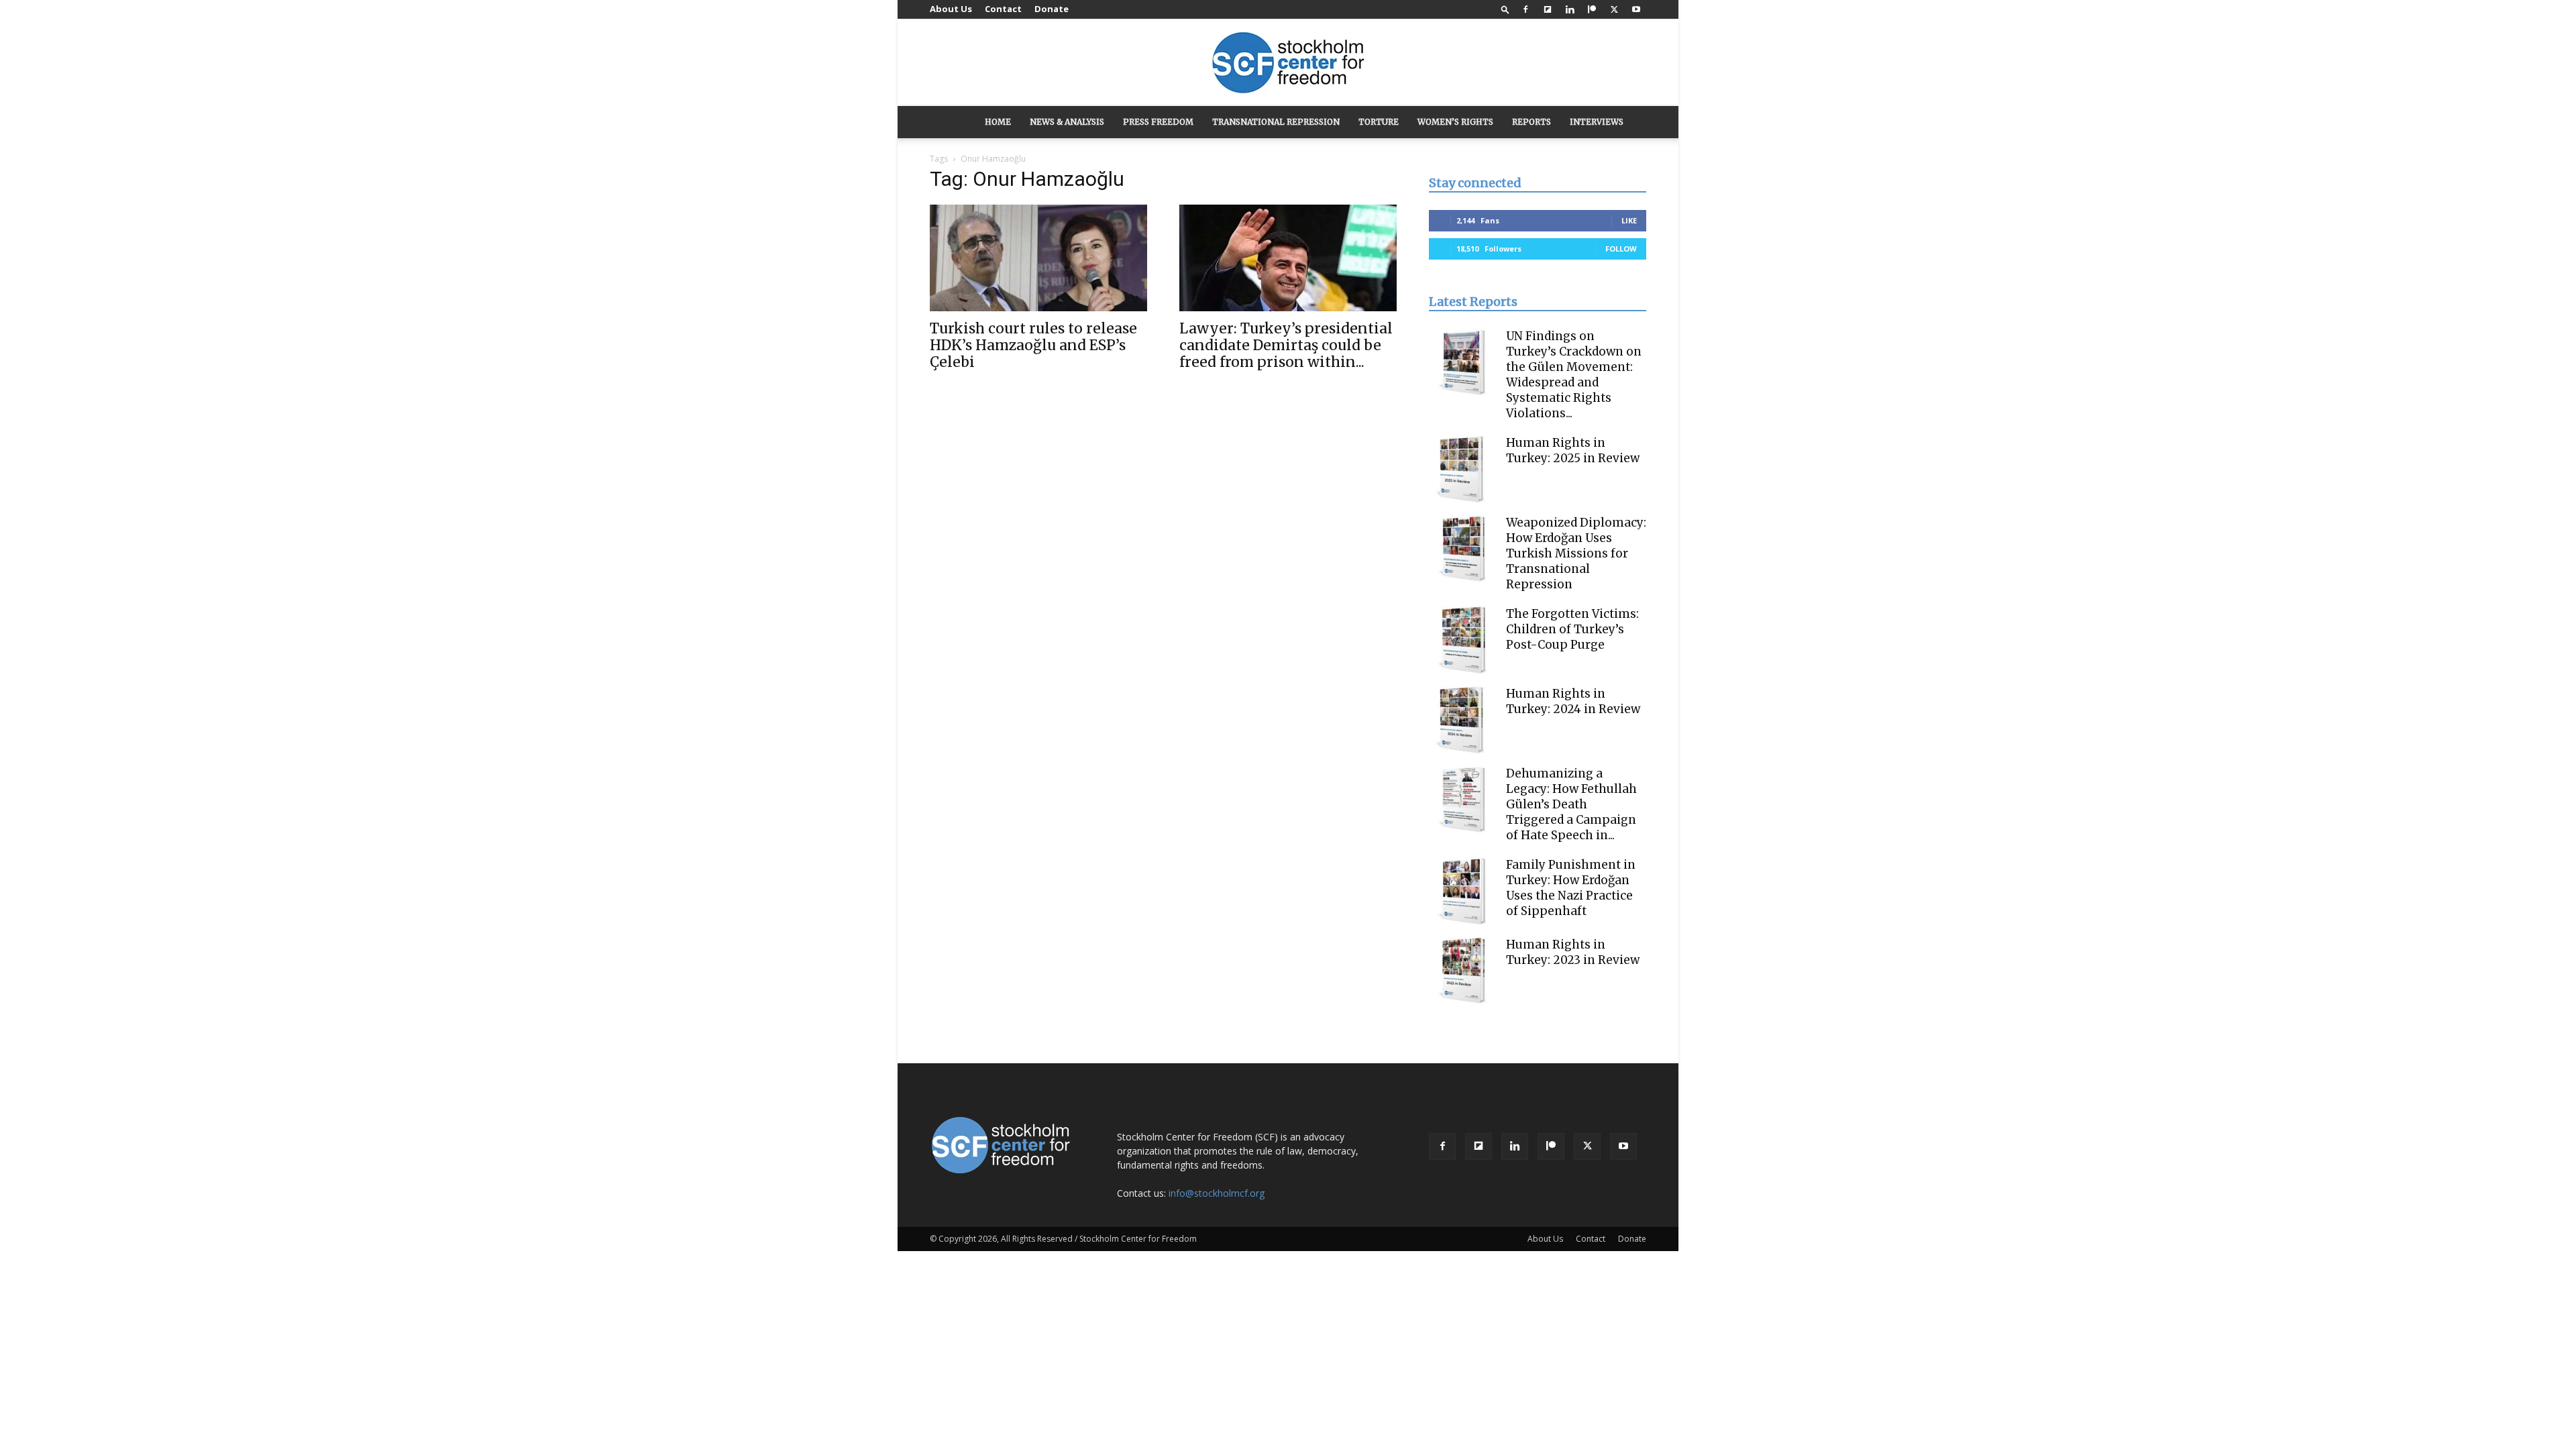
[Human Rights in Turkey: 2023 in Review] (1462, 971)
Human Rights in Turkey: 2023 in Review (1573, 952)
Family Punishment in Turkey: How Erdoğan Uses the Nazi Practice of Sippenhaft (1571, 888)
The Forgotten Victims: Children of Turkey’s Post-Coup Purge (1572, 629)
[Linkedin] (1570, 9)
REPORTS (1532, 122)
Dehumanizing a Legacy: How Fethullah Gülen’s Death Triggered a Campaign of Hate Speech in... (1571, 804)
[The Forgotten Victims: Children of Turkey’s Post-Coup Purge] (1462, 640)
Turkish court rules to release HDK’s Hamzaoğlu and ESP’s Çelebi (1033, 345)
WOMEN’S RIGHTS (1455, 122)
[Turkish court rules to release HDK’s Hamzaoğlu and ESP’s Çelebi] (1038, 258)
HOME (998, 122)
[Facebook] (1525, 9)
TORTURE (1379, 122)
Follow (1621, 249)
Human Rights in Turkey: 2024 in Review (1573, 701)
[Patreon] (1592, 9)
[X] (1614, 9)
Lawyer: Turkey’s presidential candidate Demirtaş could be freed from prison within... (1286, 345)
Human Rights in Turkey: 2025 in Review (1573, 450)
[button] (1505, 9)
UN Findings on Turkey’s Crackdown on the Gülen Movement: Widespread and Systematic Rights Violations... (1574, 375)
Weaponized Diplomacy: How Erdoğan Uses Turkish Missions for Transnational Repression (1576, 553)
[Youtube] (1636, 9)
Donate (1052, 9)
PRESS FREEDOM (1158, 122)
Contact (1003, 9)
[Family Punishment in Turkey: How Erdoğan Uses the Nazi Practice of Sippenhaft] (1462, 891)
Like (1629, 220)
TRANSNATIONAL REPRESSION (1276, 122)
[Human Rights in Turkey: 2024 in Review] (1462, 720)
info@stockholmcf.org (1217, 1193)
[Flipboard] (1548, 9)
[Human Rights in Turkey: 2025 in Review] (1462, 469)
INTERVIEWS (1597, 122)
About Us (951, 9)
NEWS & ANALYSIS (1067, 122)
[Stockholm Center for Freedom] (1288, 63)
